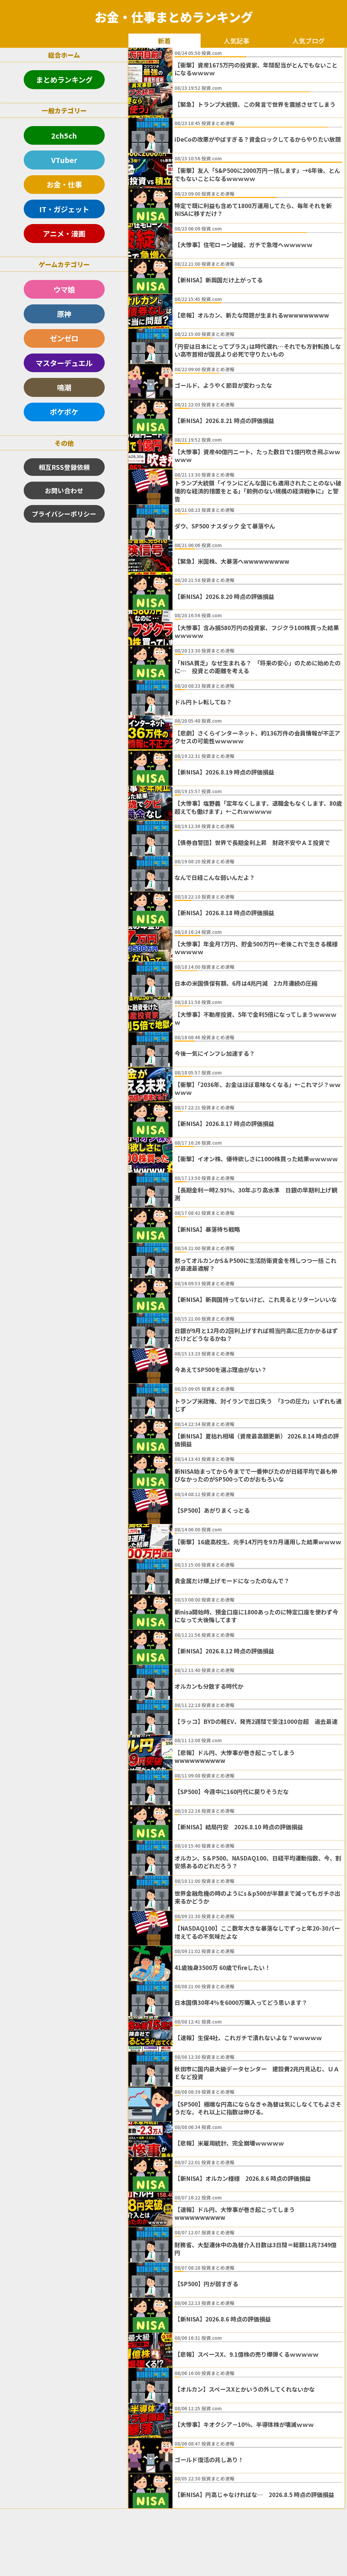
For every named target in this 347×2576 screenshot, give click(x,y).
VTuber (64, 160)
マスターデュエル (64, 363)
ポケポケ (64, 412)
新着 (164, 41)
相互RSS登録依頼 (64, 467)
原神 (64, 314)
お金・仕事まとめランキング (174, 17)
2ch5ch (64, 135)
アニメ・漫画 (64, 233)
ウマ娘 (64, 289)
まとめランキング (64, 79)
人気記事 (237, 41)
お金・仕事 (64, 184)
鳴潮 (64, 387)
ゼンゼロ (64, 338)
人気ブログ (309, 41)
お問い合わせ (64, 490)
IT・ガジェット (64, 209)
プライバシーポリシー (64, 514)
